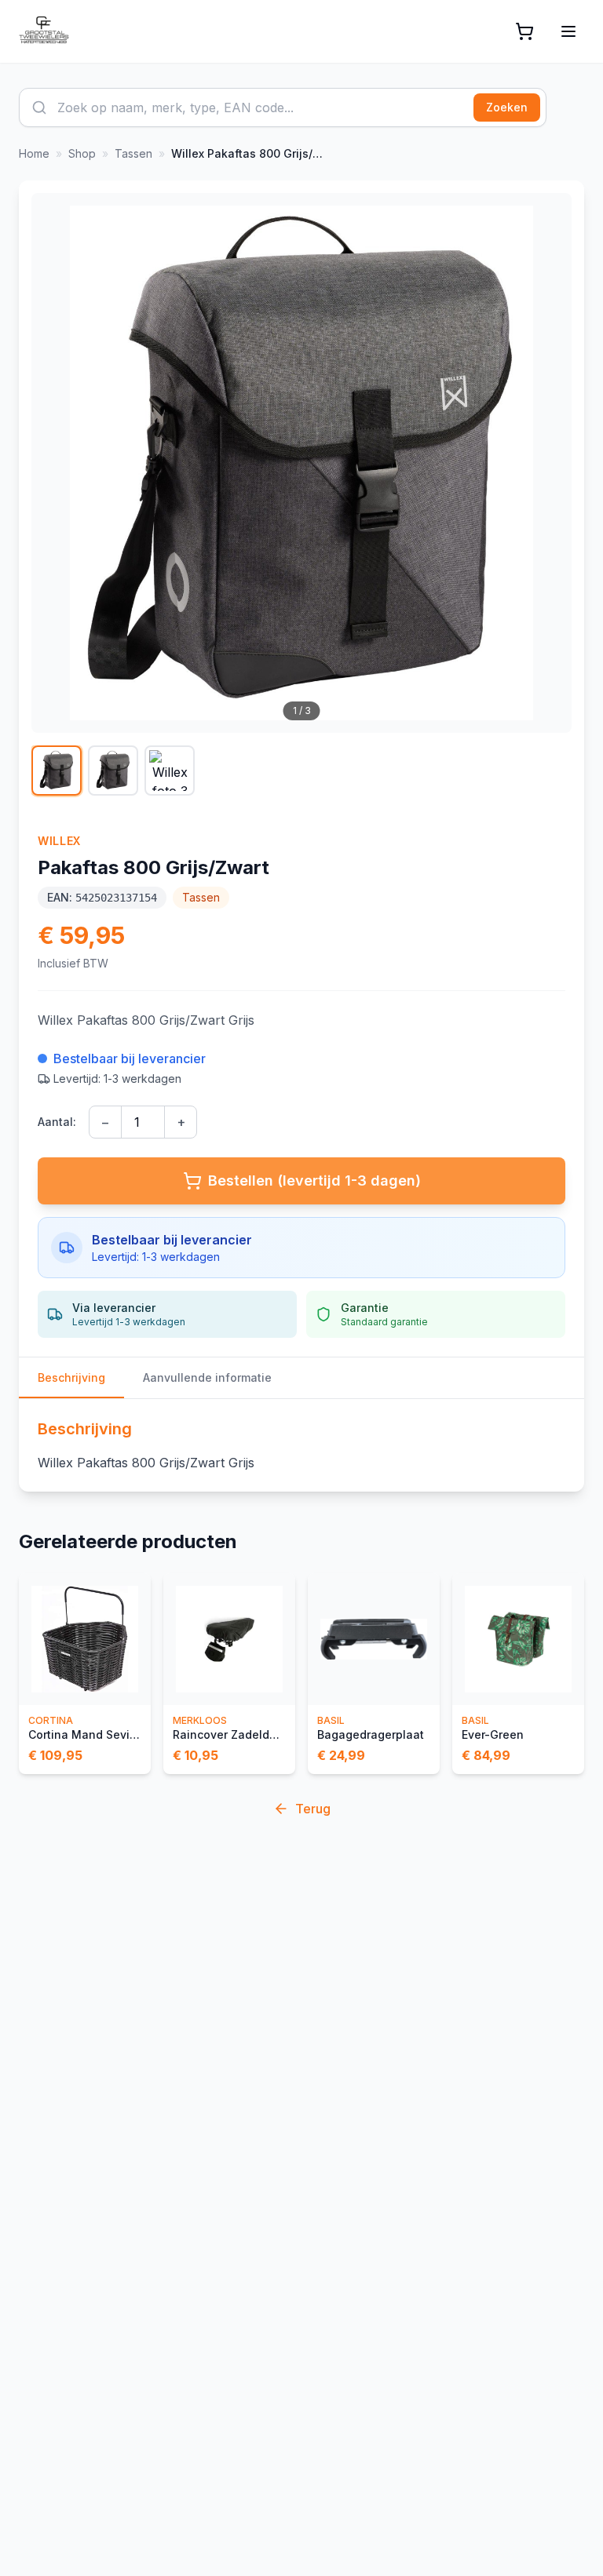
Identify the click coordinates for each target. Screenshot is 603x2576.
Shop (82, 153)
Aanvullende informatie (207, 1377)
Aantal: (57, 1122)
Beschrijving (71, 1377)
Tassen (133, 153)
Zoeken (507, 107)
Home (34, 153)
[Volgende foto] (551, 463)
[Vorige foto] (52, 463)
